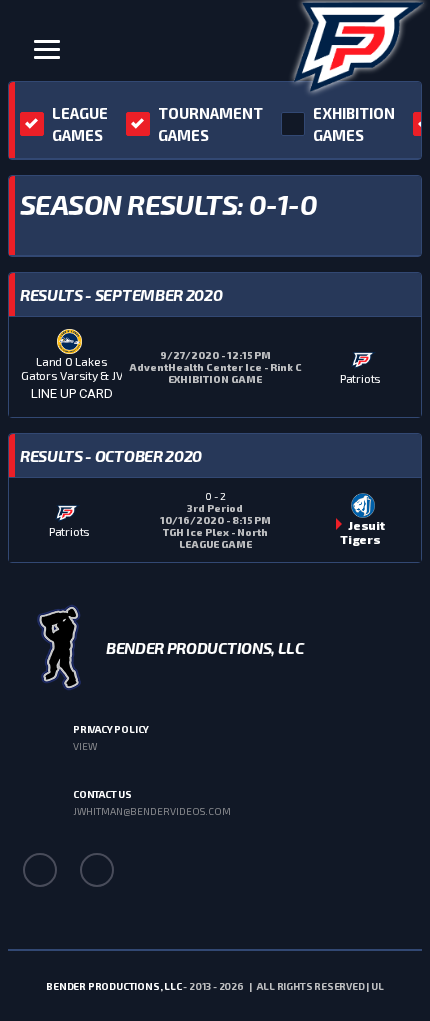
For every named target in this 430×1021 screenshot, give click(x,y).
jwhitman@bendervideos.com (152, 811)
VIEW (85, 746)
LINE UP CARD (72, 393)
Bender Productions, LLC (113, 986)
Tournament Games (210, 124)
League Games (80, 124)
